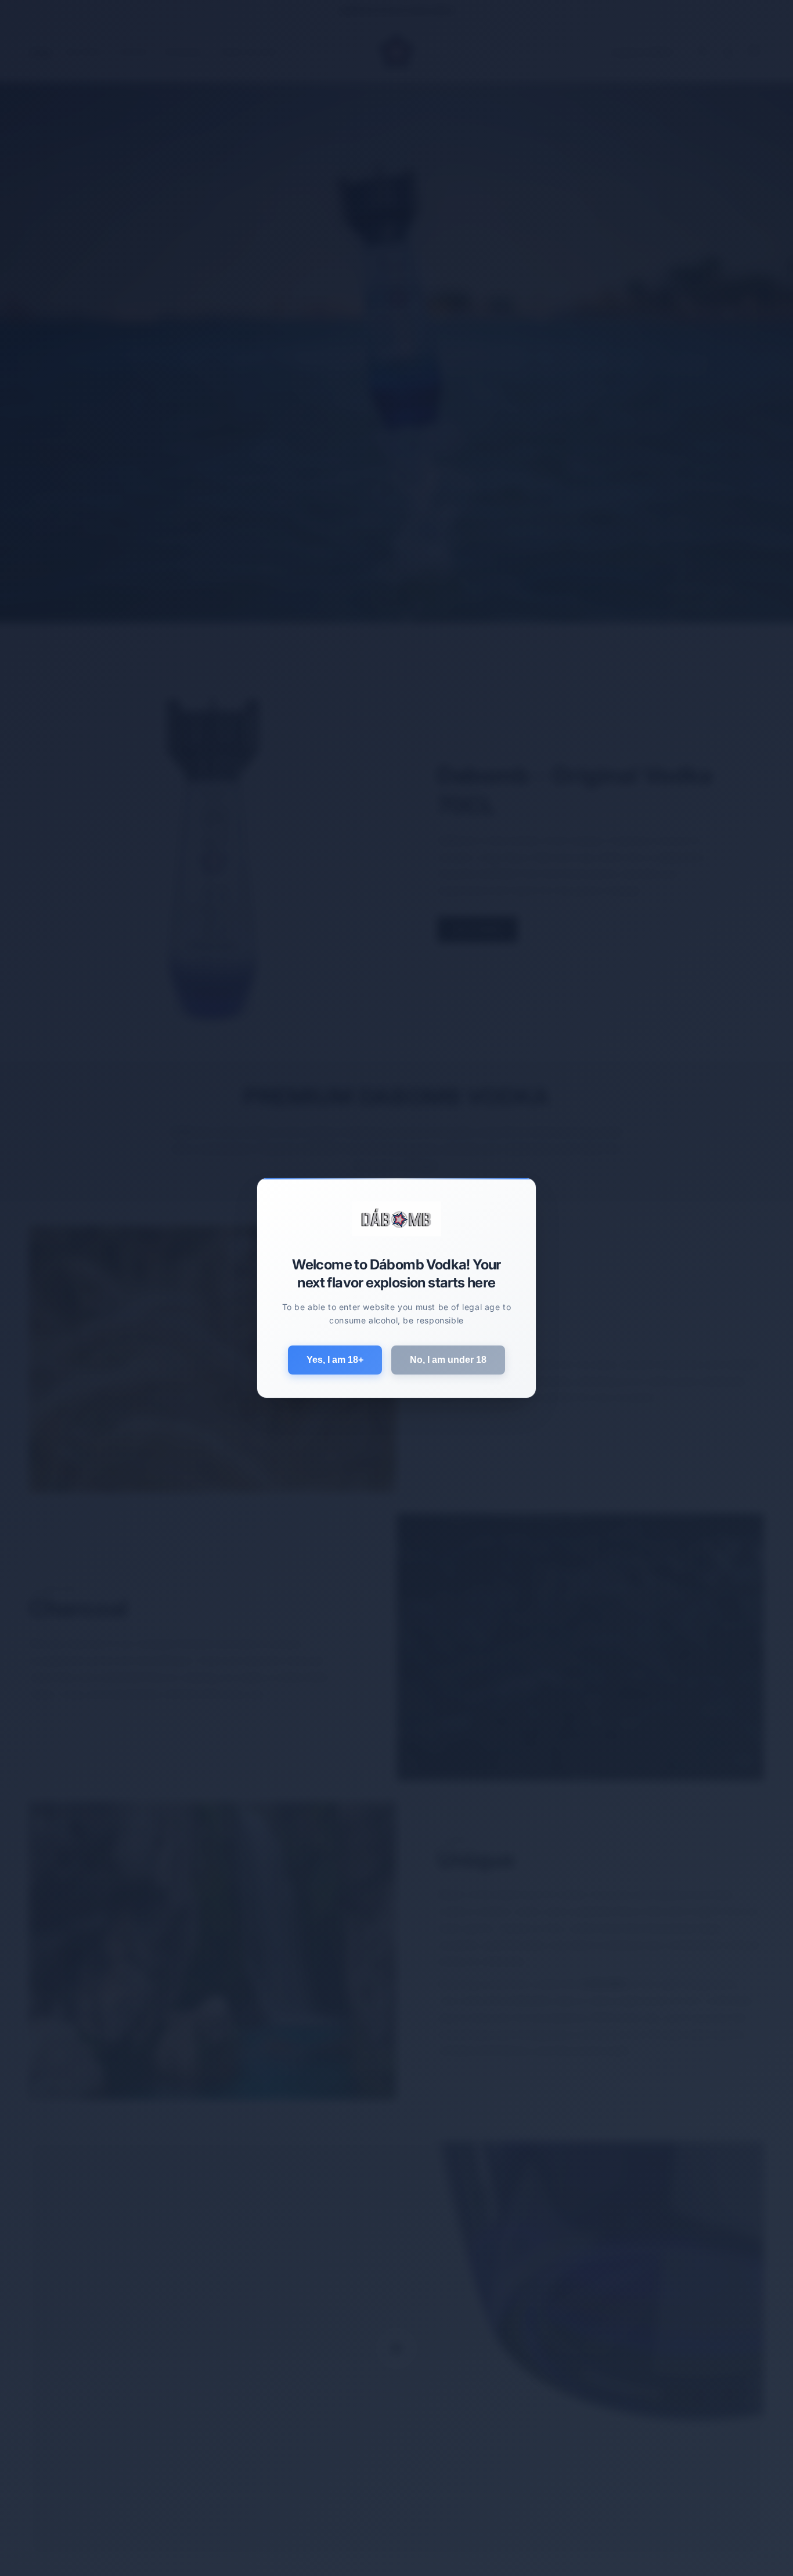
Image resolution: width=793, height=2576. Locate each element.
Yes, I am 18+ (335, 1360)
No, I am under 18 (448, 1360)
